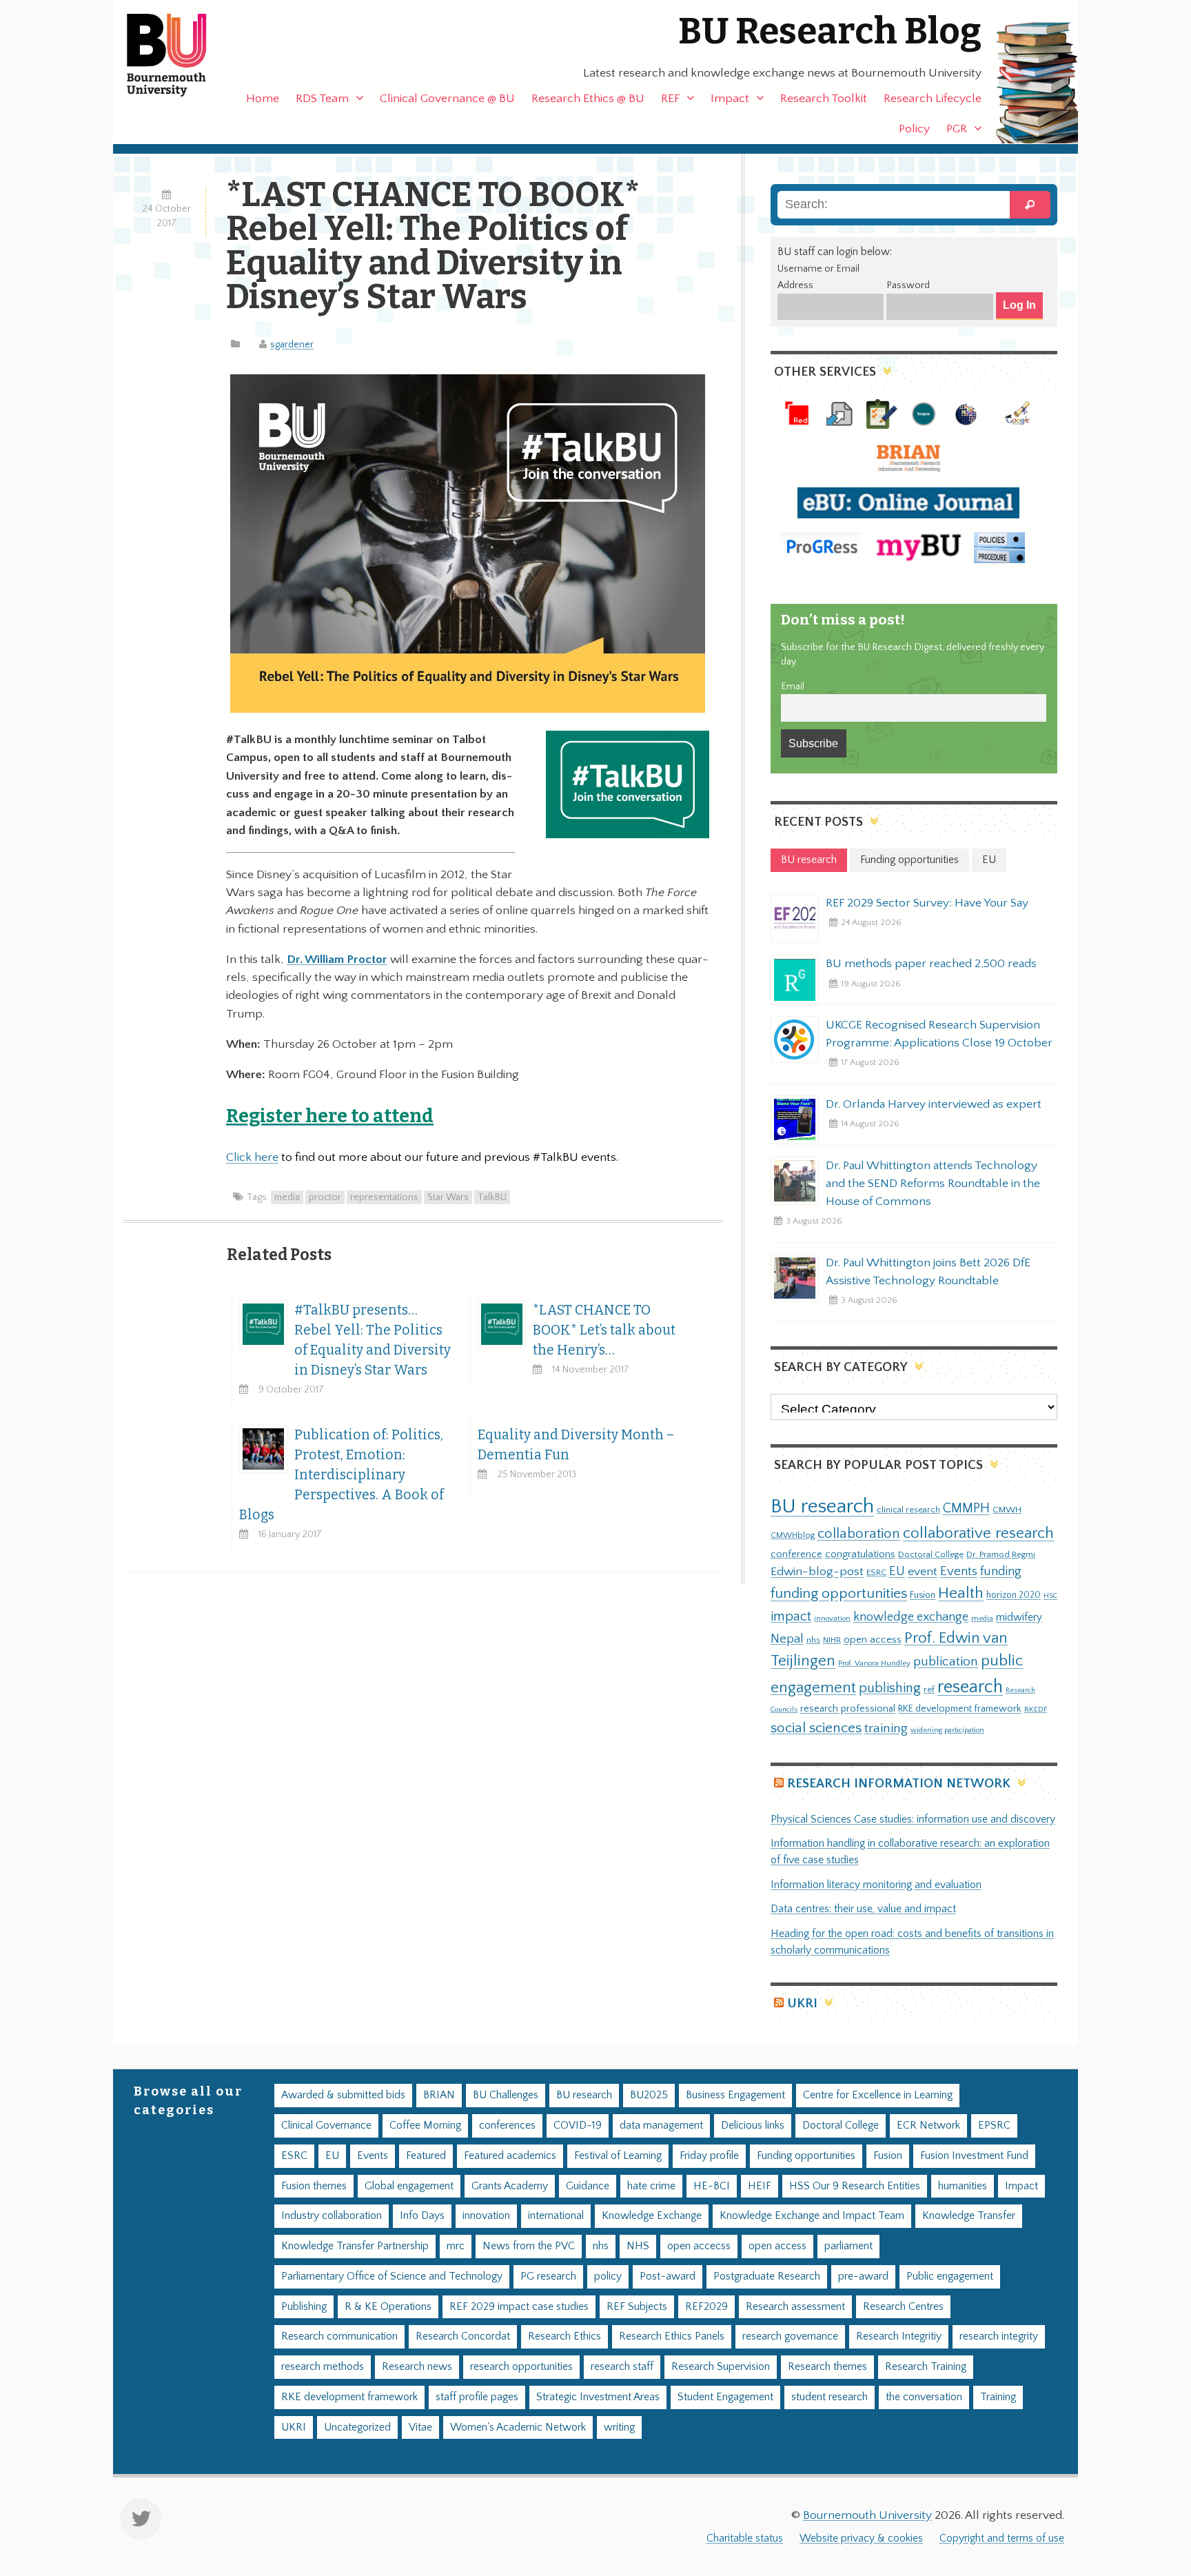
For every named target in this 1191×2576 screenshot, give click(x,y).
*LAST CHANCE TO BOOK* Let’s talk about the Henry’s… (604, 1330)
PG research (548, 2276)
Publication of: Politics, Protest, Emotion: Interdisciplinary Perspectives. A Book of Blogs (342, 1475)
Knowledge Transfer (969, 2216)
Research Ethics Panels (672, 2336)
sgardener (292, 345)
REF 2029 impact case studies (519, 2307)
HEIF (760, 2186)
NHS (638, 2246)
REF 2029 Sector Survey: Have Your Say (927, 903)
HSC (1050, 1596)
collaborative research (978, 1533)
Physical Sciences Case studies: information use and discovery (913, 1819)
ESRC (876, 1572)
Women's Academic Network (518, 2427)
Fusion (923, 1595)
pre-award (863, 2276)
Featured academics (510, 2156)
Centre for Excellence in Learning (878, 2095)
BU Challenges (506, 2095)
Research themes (827, 2367)
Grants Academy (510, 2186)
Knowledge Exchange (652, 2216)
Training (998, 2397)
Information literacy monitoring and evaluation (876, 1885)
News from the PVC (529, 2246)
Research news (417, 2367)
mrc (456, 2246)
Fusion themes (314, 2186)
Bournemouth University (179, 55)
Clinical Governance (326, 2126)
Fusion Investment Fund (974, 2156)
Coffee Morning (425, 2126)
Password (908, 285)
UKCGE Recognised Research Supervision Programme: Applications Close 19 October (939, 1034)
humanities (963, 2186)
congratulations (860, 1554)
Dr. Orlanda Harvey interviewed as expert (934, 1104)
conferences (507, 2126)
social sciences (816, 1728)
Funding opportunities (806, 2156)
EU (897, 1571)
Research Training (926, 2367)
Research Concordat (463, 2336)
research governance (790, 2336)
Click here (252, 1157)
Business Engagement (735, 2095)
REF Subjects (637, 2307)
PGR (957, 129)
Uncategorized (357, 2427)
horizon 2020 (1014, 1595)
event (923, 1572)
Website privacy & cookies (861, 2538)
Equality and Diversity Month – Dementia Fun (576, 1445)
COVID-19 (578, 2126)
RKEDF (1036, 1709)
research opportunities (521, 2367)
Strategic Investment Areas (598, 2397)
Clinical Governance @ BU (447, 99)
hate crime (651, 2186)
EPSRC (994, 2126)
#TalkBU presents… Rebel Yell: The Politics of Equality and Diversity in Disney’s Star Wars (373, 1340)
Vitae (420, 2427)
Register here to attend (330, 1116)
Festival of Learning (618, 2156)
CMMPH (966, 1508)
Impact (730, 99)
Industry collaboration (332, 2216)
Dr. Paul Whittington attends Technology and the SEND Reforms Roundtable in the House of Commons (933, 1184)
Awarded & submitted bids (343, 2095)
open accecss (699, 2246)
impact (791, 1616)
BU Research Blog (830, 31)
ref (929, 1690)
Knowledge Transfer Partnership (355, 2246)
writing (619, 2427)
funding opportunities (839, 1594)
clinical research (908, 1510)
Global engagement (409, 2186)
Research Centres (903, 2307)
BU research (822, 1507)
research (970, 1687)
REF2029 (706, 2307)
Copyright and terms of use (1002, 2538)
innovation (832, 1618)
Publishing (304, 2307)
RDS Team (322, 99)
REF (670, 99)
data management (661, 2126)
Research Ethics (564, 2336)
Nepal (787, 1639)
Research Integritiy (899, 2336)
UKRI (802, 2004)
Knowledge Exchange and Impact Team (812, 2216)
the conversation (924, 2397)
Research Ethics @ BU (588, 99)
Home (263, 99)
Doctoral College (931, 1554)
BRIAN (439, 2095)
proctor (325, 1197)
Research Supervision (721, 2367)
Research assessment (795, 2307)
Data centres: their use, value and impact (863, 1909)
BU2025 (649, 2095)
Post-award (668, 2276)
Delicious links (753, 2126)
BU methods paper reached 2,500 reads (931, 964)
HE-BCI (712, 2186)
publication (946, 1661)
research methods (323, 2367)
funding (1001, 1571)
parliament (848, 2246)
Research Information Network (899, 1784)
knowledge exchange (911, 1617)
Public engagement (950, 2276)
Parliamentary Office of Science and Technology (392, 2276)
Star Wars (448, 1197)
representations (384, 1197)
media (287, 1197)
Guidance (588, 2186)
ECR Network (928, 2126)
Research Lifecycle (933, 99)
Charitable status (745, 2538)
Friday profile (709, 2156)
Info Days (422, 2216)
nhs (813, 1640)
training (886, 1728)
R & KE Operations (388, 2307)
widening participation (947, 1730)
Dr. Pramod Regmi (1001, 1554)
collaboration (859, 1534)
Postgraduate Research (767, 2276)
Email (793, 687)
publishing (890, 1688)
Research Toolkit (824, 99)
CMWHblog (793, 1535)
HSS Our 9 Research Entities (855, 2186)
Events (959, 1571)
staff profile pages (477, 2397)
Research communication (339, 2336)
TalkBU (492, 1197)
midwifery (1019, 1617)
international (556, 2216)
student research (829, 2397)
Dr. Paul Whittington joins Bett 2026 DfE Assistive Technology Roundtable (928, 1272)
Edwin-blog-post (817, 1572)
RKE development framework (960, 1709)
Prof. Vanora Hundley (874, 1663)
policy (608, 2276)
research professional (848, 1709)
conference (796, 1554)
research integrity (999, 2336)
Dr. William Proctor (337, 960)
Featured (426, 2156)
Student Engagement (725, 2397)
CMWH (1007, 1510)
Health (961, 1593)
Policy (914, 129)
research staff (622, 2367)
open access (873, 1640)
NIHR (832, 1640)
